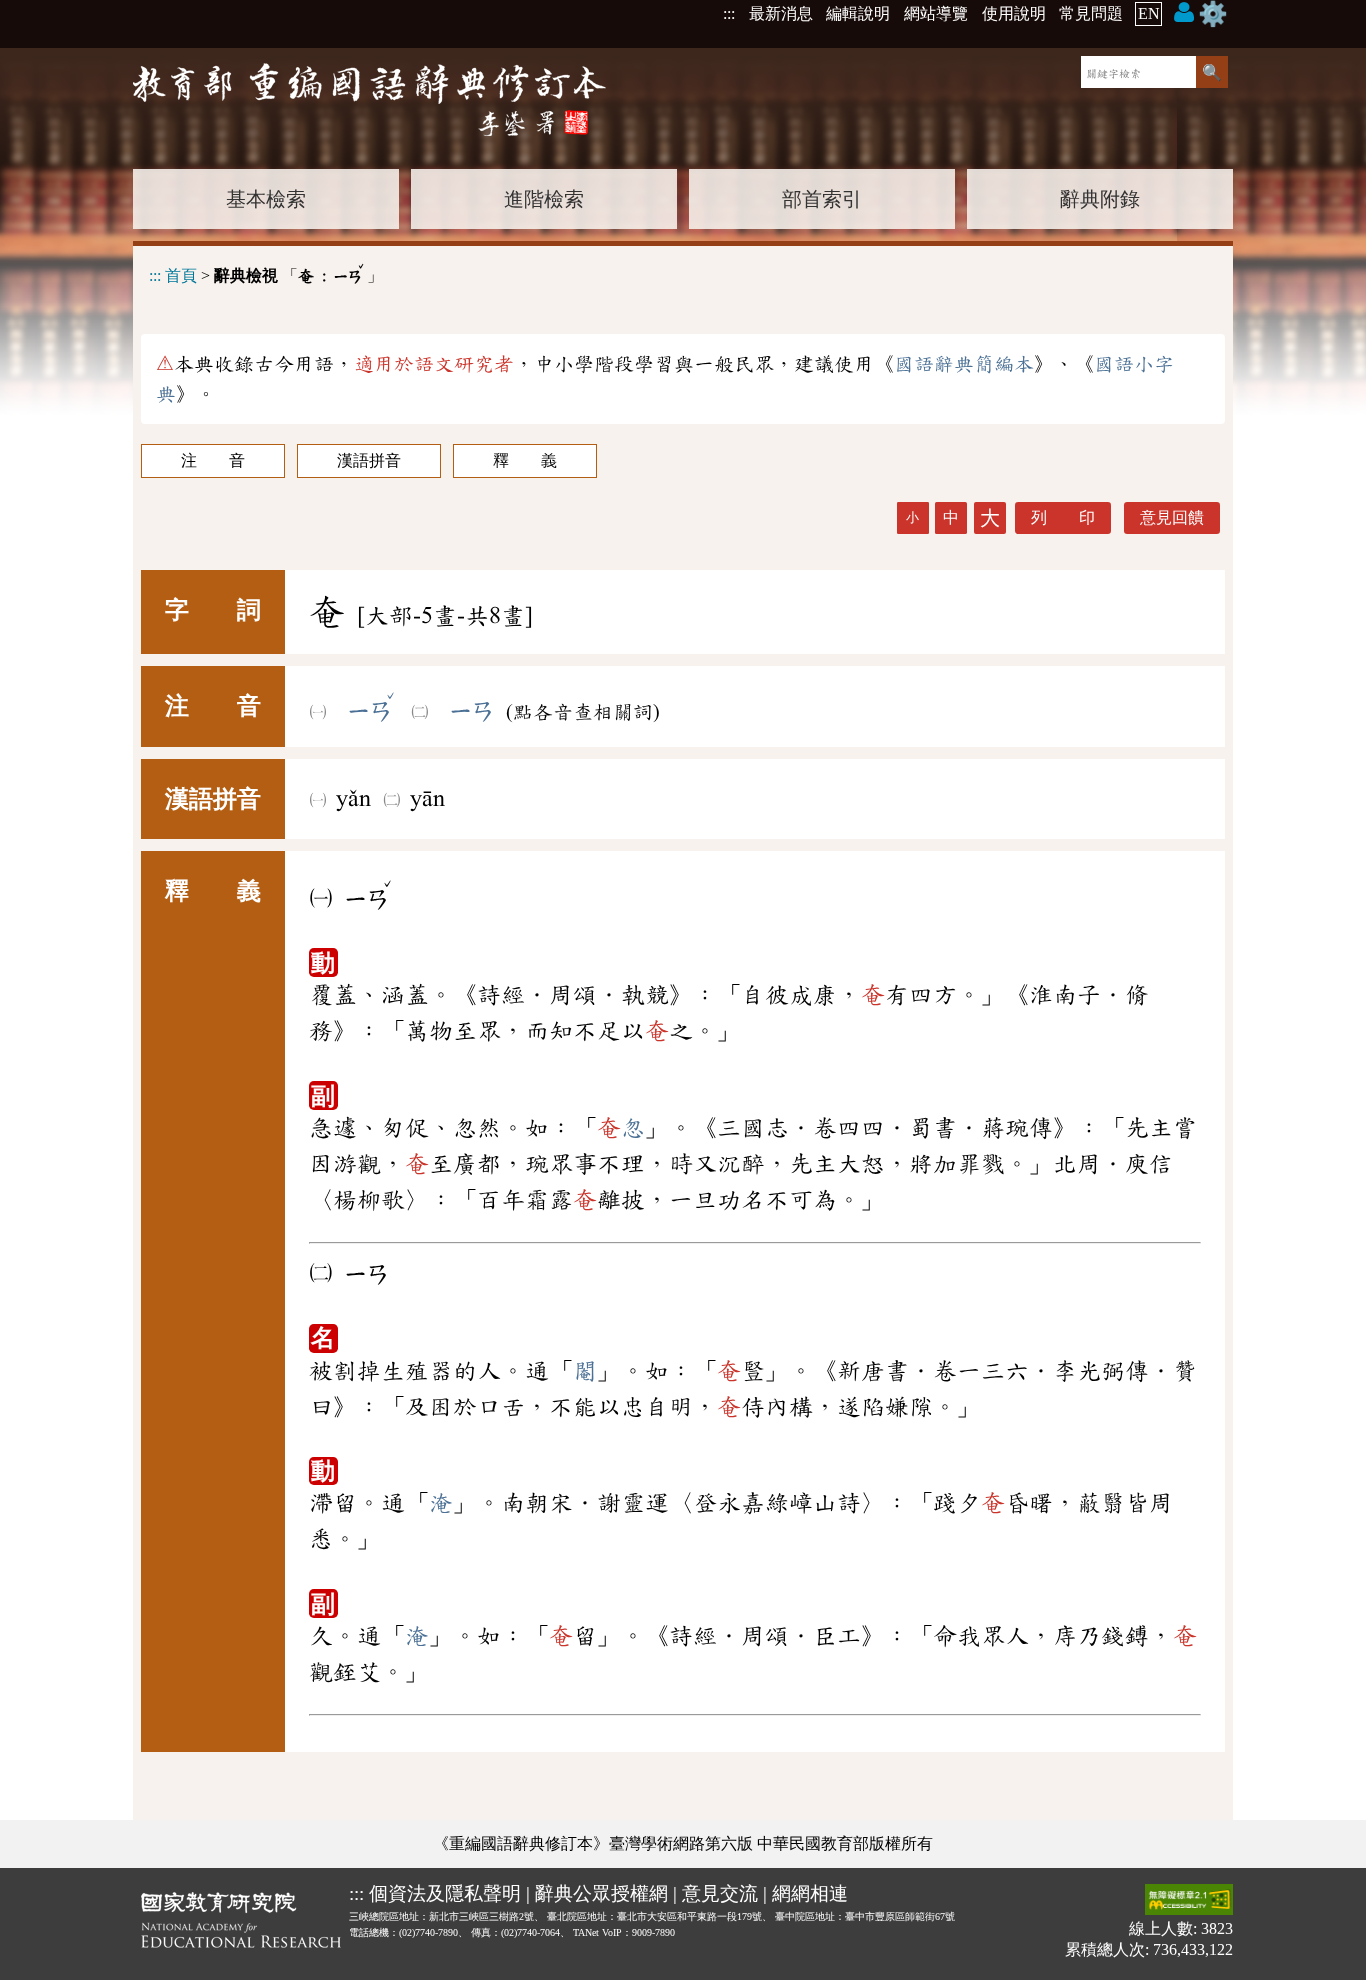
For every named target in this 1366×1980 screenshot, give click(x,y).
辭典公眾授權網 (601, 1893)
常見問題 (1091, 13)
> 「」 (266, 272)
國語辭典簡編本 (964, 364)
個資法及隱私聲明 (445, 1893)
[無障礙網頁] (1189, 1901)
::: (729, 13)
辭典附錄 (1100, 199)
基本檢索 (266, 199)
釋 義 (525, 460)
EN (1149, 13)
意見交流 (720, 1893)
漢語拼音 (369, 460)
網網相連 (810, 1893)
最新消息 (781, 13)
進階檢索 (544, 199)
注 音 (213, 460)
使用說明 (1014, 13)
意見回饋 (1172, 517)
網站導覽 (936, 13)
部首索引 (822, 199)
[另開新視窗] (241, 1924)
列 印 (1063, 517)
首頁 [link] (181, 275)
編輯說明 (858, 13)
